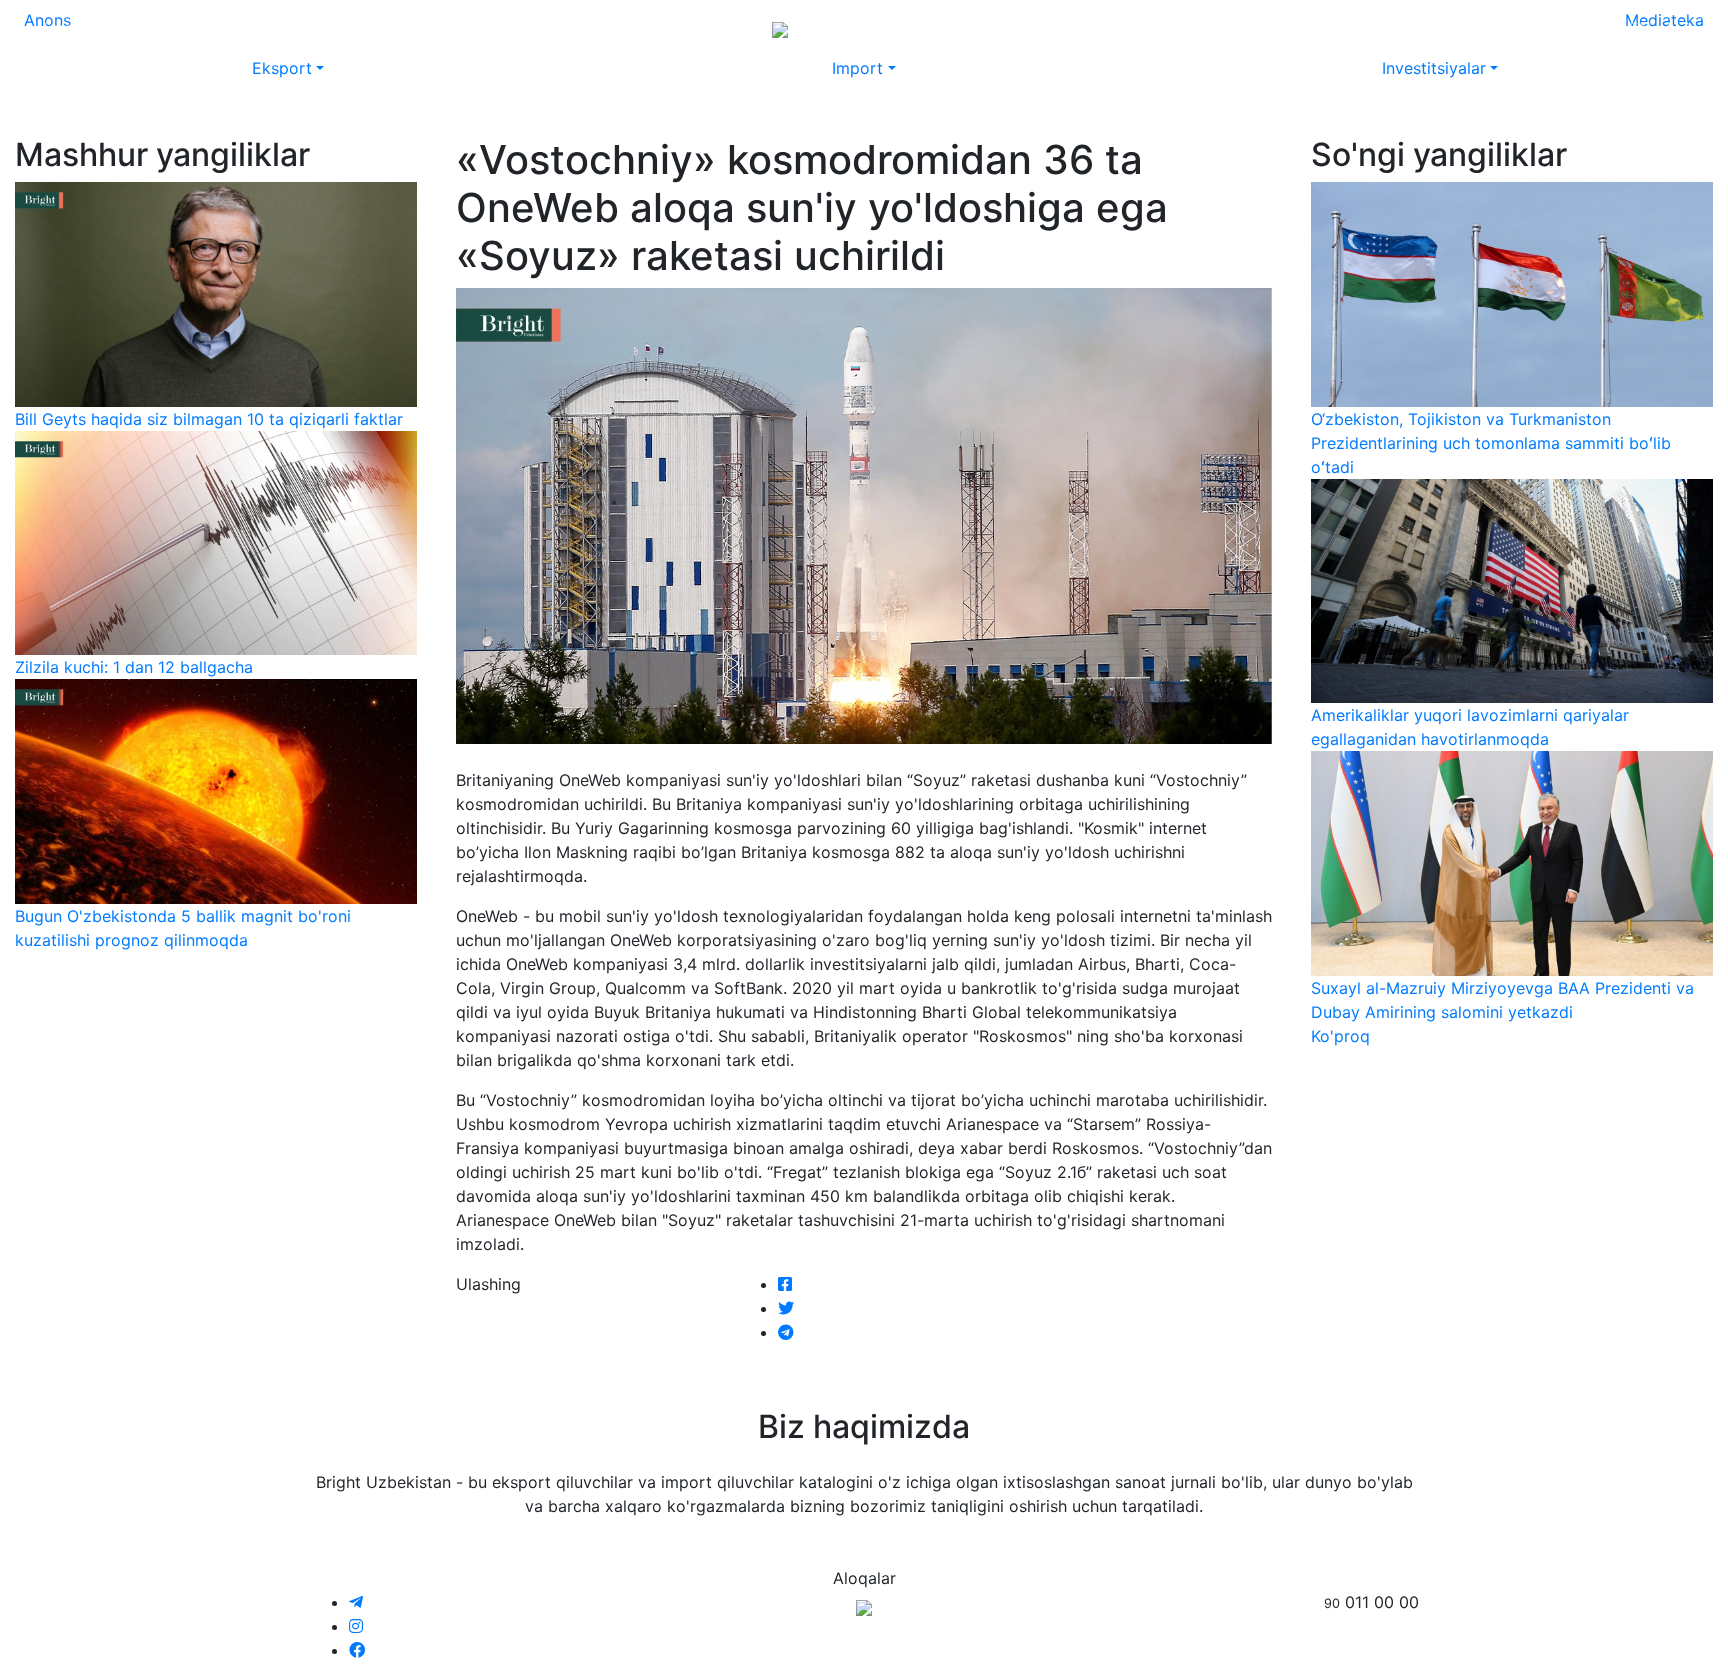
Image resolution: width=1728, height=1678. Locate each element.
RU (1602, 28)
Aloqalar (1495, 28)
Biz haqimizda (1395, 28)
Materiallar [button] (247, 28)
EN (1640, 28)
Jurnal (62, 28)
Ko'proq (1340, 1036)
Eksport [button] (282, 68)
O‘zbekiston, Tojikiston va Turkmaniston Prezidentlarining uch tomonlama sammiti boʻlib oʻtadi (1491, 443)
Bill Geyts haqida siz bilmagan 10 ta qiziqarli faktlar (209, 419)
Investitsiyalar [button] (1434, 68)
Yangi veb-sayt (1269, 28)
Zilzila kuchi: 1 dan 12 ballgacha (134, 667)
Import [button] (857, 68)
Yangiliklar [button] (140, 28)
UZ (1678, 28)
